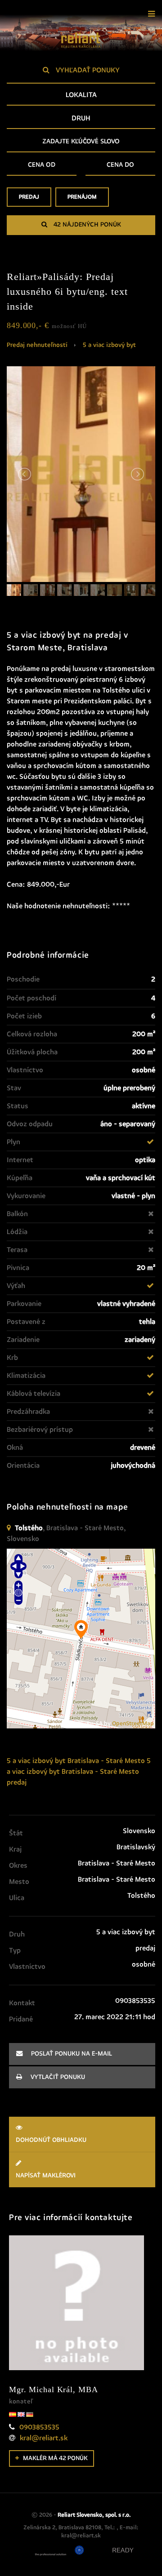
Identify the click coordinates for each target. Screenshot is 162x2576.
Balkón (17, 1214)
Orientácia (23, 1466)
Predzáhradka (28, 1412)
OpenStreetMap (133, 1724)
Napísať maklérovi (46, 2176)
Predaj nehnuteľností (37, 345)
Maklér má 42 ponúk (55, 2458)
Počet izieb (24, 1016)
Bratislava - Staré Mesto (106, 1761)
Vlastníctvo (25, 1070)
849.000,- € (47, 325)
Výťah (16, 1286)
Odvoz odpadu (30, 1124)
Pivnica (18, 1268)
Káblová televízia (34, 1394)
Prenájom (82, 197)
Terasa (17, 1250)
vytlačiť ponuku (57, 2077)
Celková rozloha (32, 1034)
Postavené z (26, 1322)
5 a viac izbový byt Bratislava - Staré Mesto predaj (79, 1772)
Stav (14, 1088)
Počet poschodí (31, 998)
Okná (15, 1448)
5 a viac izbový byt (109, 345)
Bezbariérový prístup (40, 1430)
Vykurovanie (26, 1196)
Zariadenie (23, 1340)
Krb (12, 1358)
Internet (20, 1160)
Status (18, 1106)
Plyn (13, 1142)
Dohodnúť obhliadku (51, 2140)
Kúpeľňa (20, 1178)
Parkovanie (24, 1304)
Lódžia (17, 1232)
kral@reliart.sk (44, 2438)
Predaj (29, 197)
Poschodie (23, 979)
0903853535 (39, 2427)
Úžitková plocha (32, 1052)
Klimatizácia (26, 1376)
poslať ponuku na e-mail (71, 2054)
